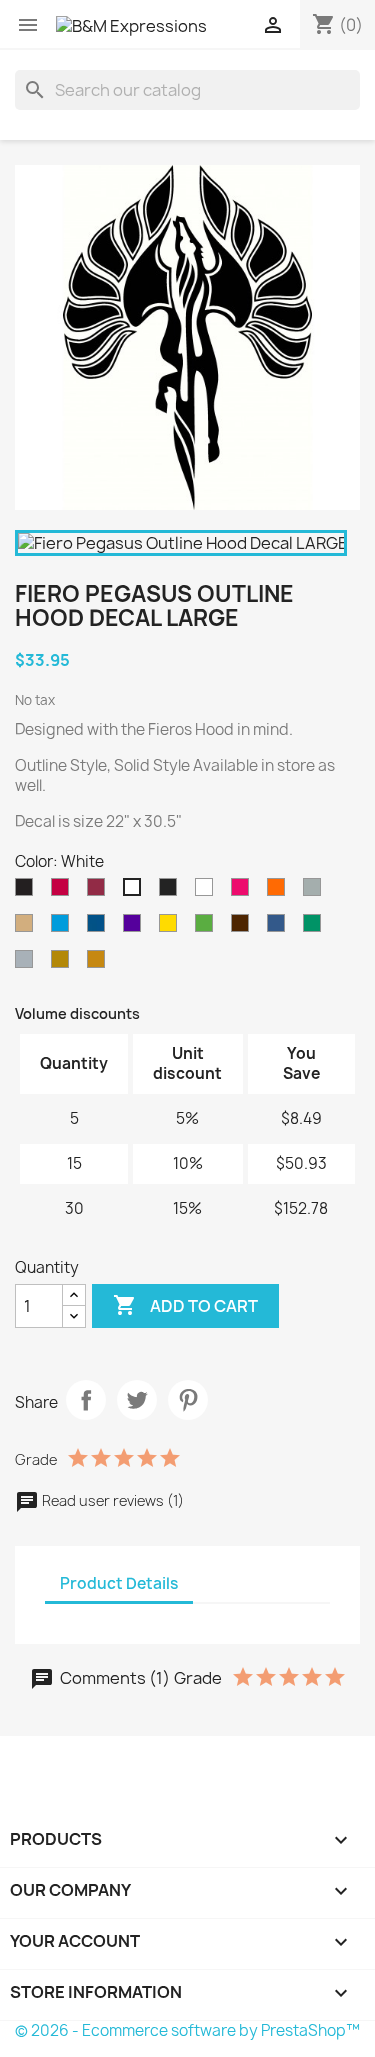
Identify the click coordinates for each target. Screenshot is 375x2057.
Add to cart (185, 1305)
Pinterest (188, 1400)
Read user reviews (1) (111, 1500)
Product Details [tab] (119, 1583)
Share (86, 1400)
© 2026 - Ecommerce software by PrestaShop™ (187, 2030)
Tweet (137, 1400)
